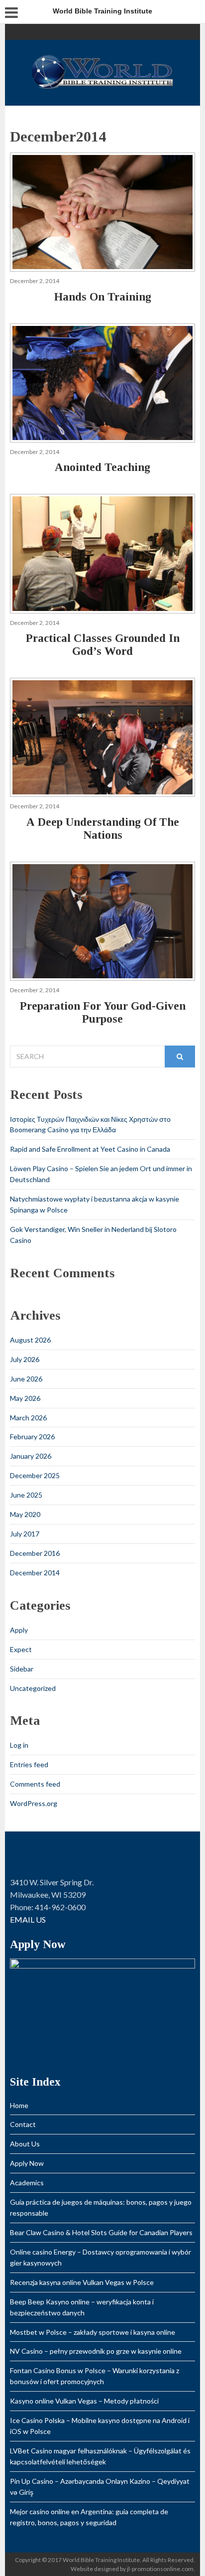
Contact (23, 2124)
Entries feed (29, 1764)
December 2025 (35, 1475)
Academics (27, 2183)
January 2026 (31, 1456)
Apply (19, 1630)
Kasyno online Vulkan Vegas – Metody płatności (84, 2401)
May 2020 (25, 1514)
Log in (19, 1745)
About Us (25, 2144)
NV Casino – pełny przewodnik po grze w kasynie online (96, 2351)
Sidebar (22, 1669)
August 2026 (30, 1340)
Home (19, 2105)
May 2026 (25, 1398)
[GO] (180, 1057)
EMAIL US (28, 1919)
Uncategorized (33, 1688)
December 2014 (35, 1573)
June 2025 (26, 1495)
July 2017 (25, 1534)
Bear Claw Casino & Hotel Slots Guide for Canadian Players (101, 2232)
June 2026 (26, 1379)
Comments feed (35, 1784)
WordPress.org (34, 1803)
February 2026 (32, 1437)
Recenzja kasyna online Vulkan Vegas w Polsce (82, 2282)
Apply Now (27, 2163)
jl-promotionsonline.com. (161, 2569)
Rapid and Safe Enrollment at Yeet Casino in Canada (90, 1149)
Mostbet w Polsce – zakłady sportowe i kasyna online (93, 2332)
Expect (21, 1649)
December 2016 (35, 1553)
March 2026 (28, 1418)
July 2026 (25, 1359)
